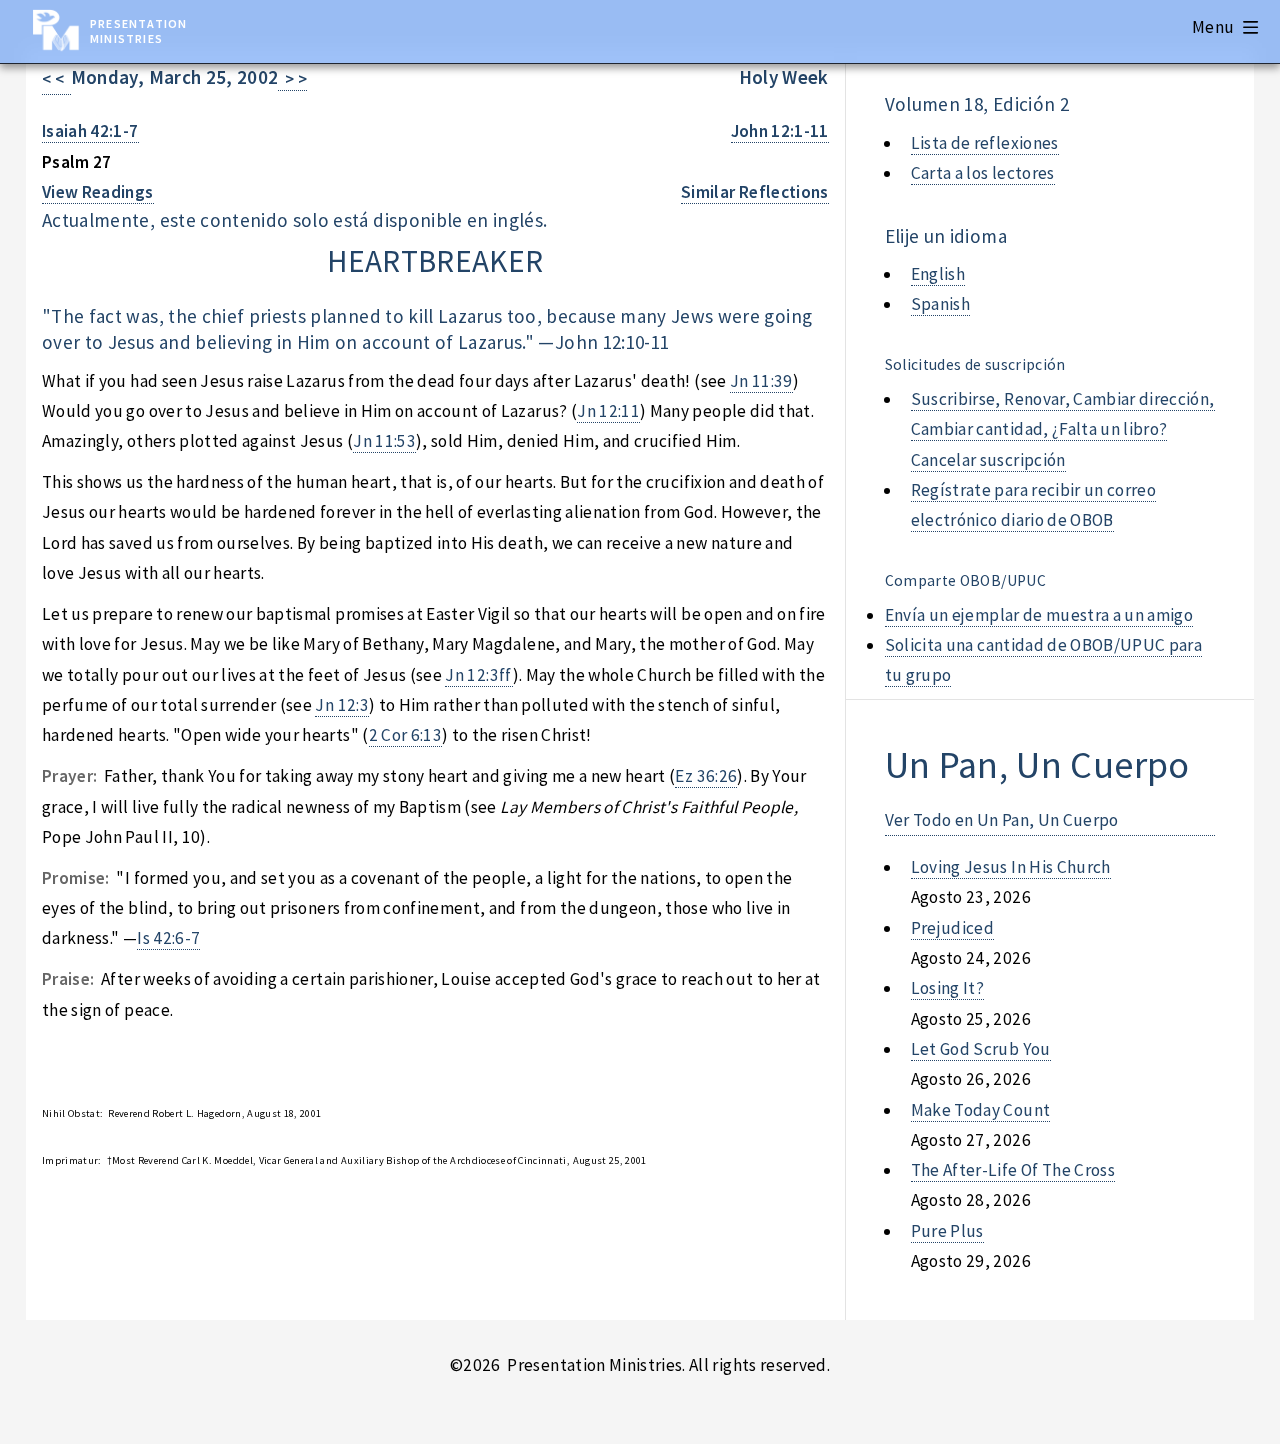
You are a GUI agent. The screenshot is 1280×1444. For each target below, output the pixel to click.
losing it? (947, 988)
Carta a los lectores (983, 173)
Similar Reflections (755, 192)
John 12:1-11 (780, 131)
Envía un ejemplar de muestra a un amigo (1039, 615)
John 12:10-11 (612, 342)
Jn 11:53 (384, 441)
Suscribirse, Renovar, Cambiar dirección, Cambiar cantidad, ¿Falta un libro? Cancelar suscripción (1063, 429)
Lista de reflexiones (985, 143)
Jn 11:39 (761, 381)
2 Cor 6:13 (405, 735)
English (938, 274)
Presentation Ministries (138, 31)
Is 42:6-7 (168, 938)
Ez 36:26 (706, 776)
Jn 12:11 (608, 411)
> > (292, 79)
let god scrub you (981, 1049)
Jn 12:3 (341, 705)
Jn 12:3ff (478, 675)
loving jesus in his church (1011, 867)
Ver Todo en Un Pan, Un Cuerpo (1002, 820)
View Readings (98, 192)
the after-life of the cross (1013, 1170)
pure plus (947, 1231)
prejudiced (952, 928)
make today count (981, 1110)
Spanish (940, 304)
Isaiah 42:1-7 (90, 131)
